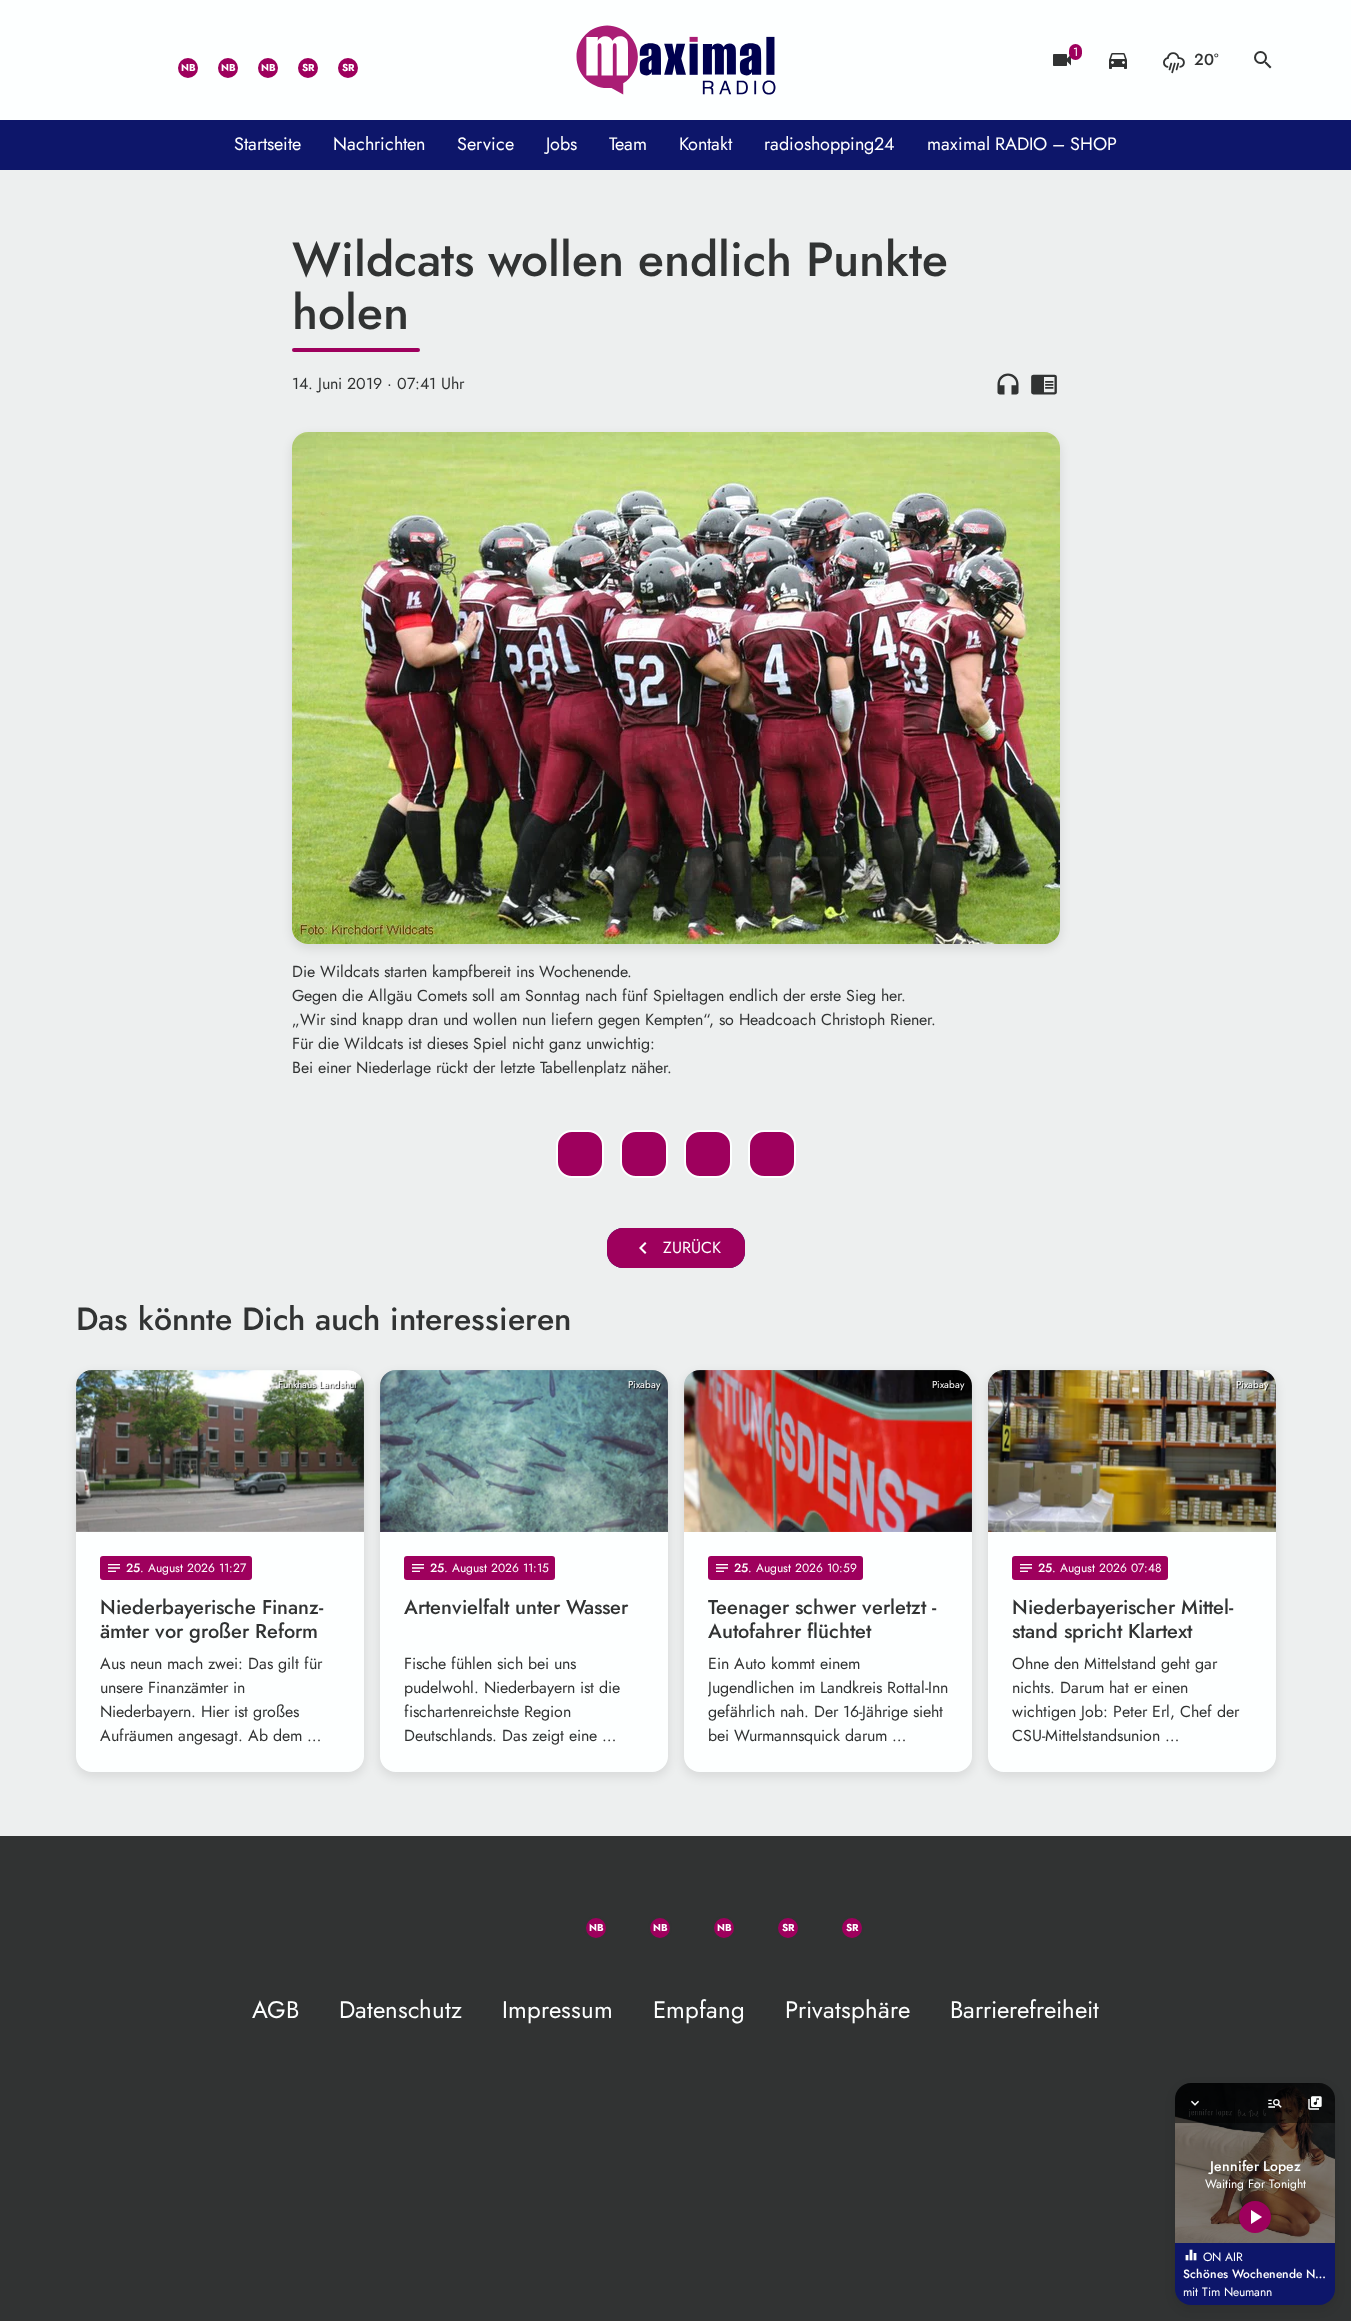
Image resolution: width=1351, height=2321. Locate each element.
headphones (1008, 384)
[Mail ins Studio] (96, 60)
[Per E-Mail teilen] (772, 1154)
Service (485, 144)
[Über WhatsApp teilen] (708, 1154)
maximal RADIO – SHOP (1022, 144)
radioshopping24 (829, 144)
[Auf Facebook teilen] (580, 1154)
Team (628, 144)
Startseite (267, 144)
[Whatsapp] (176, 60)
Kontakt (705, 144)
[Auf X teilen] (644, 1154)
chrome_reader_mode (1044, 384)
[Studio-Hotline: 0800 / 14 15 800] (136, 60)
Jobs (561, 144)
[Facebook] (216, 60)
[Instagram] (256, 60)
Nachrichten (379, 144)
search (1263, 60)
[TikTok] (376, 60)
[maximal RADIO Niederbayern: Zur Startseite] (676, 60)
